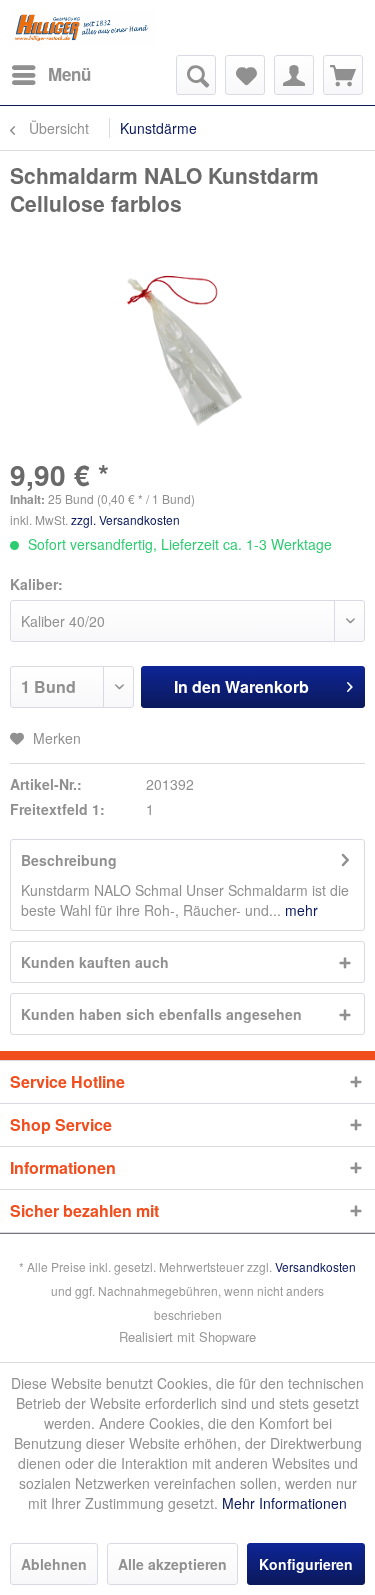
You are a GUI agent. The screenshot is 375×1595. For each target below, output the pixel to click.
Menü (69, 74)
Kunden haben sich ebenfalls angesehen (161, 1014)
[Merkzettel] (245, 75)
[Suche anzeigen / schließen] (196, 75)
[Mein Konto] (294, 75)
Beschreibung (69, 860)
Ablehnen (54, 1564)
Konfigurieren (306, 1564)
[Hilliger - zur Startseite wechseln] (82, 27)
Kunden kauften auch (95, 962)
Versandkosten (315, 1266)
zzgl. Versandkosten (125, 519)
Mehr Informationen (284, 1503)
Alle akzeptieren (172, 1564)
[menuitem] (50, 75)
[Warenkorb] (343, 75)
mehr (299, 910)
